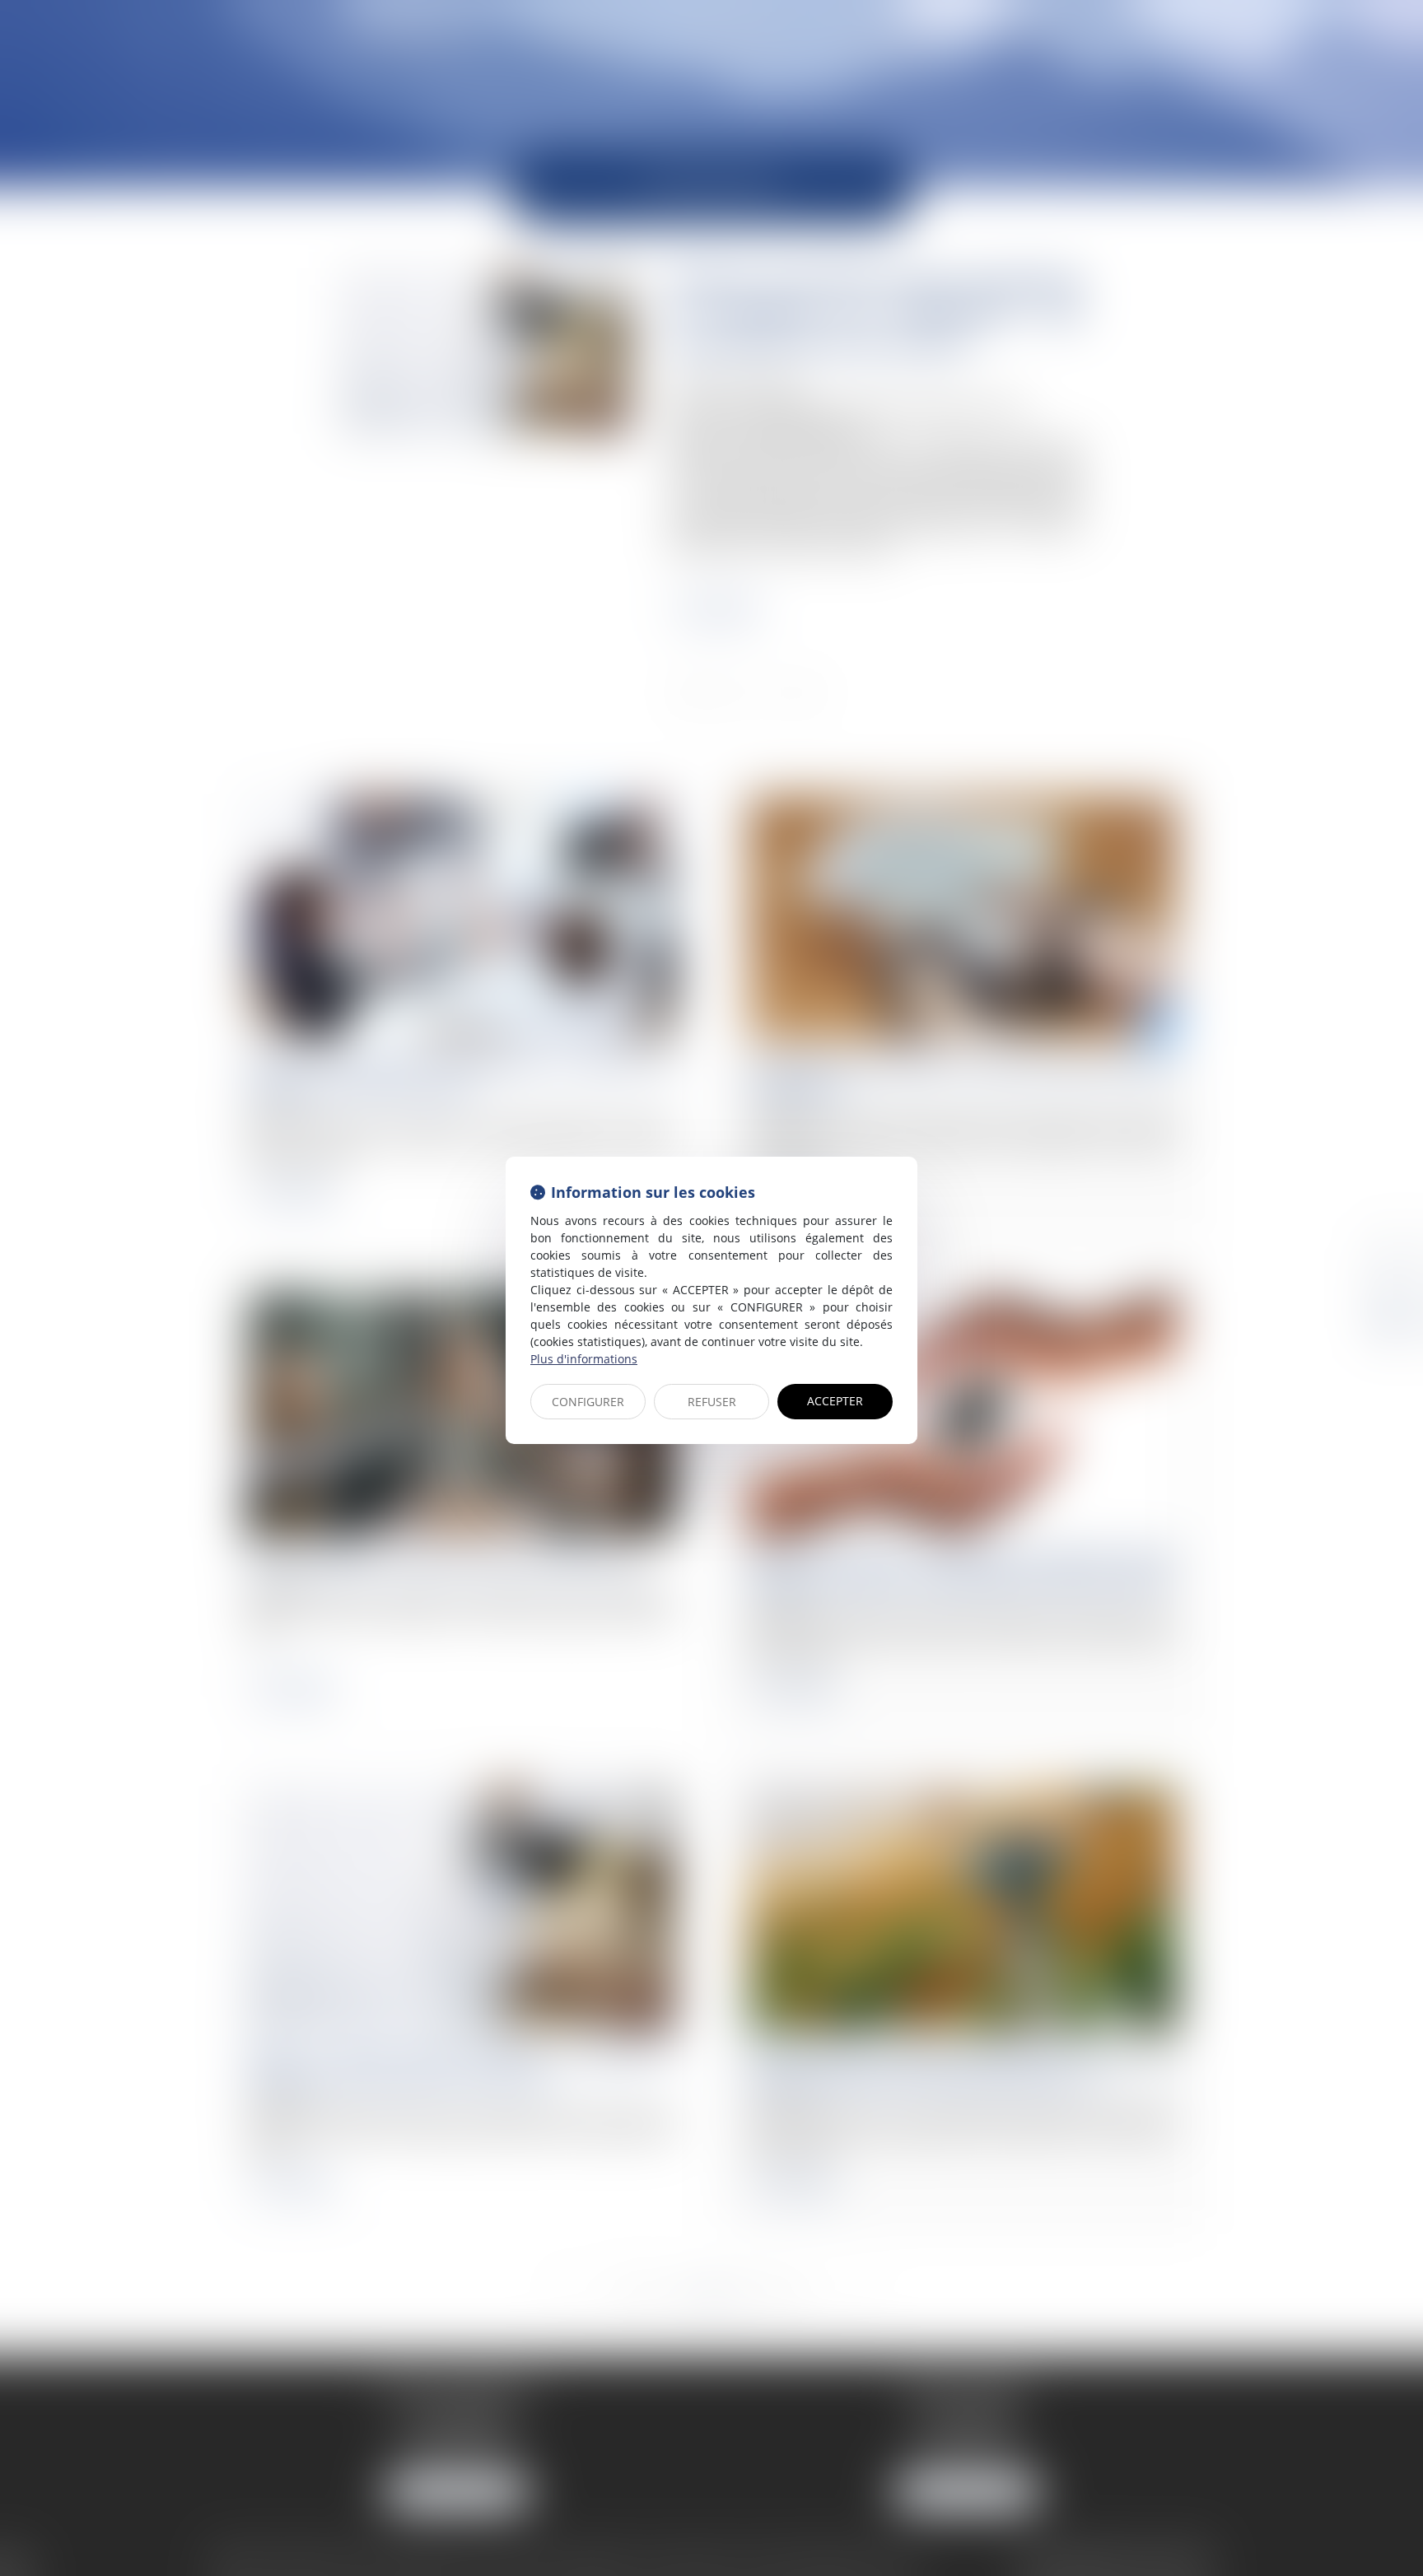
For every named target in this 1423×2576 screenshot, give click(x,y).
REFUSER (712, 1402)
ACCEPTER (835, 1401)
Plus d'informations (584, 1359)
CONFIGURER (588, 1402)
